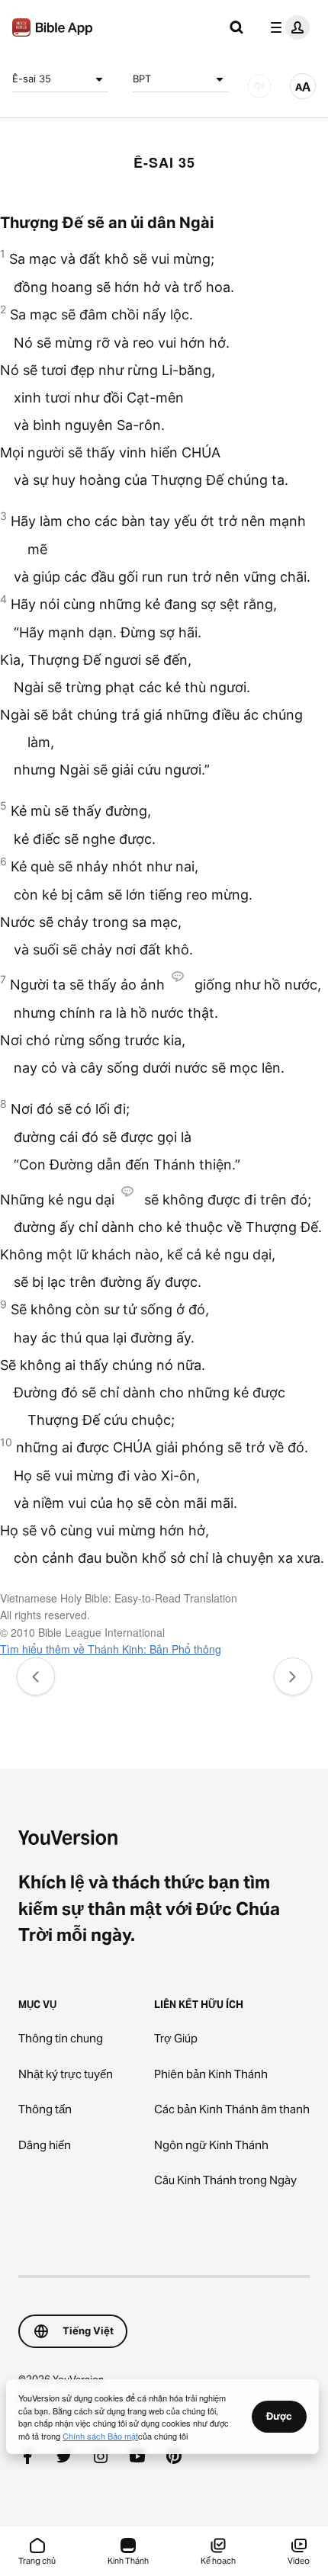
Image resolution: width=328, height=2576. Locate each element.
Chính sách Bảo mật (100, 2436)
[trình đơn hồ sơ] (287, 27)
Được (279, 2416)
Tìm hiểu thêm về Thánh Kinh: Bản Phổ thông (111, 1649)
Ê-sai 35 (32, 79)
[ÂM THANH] (259, 86)
